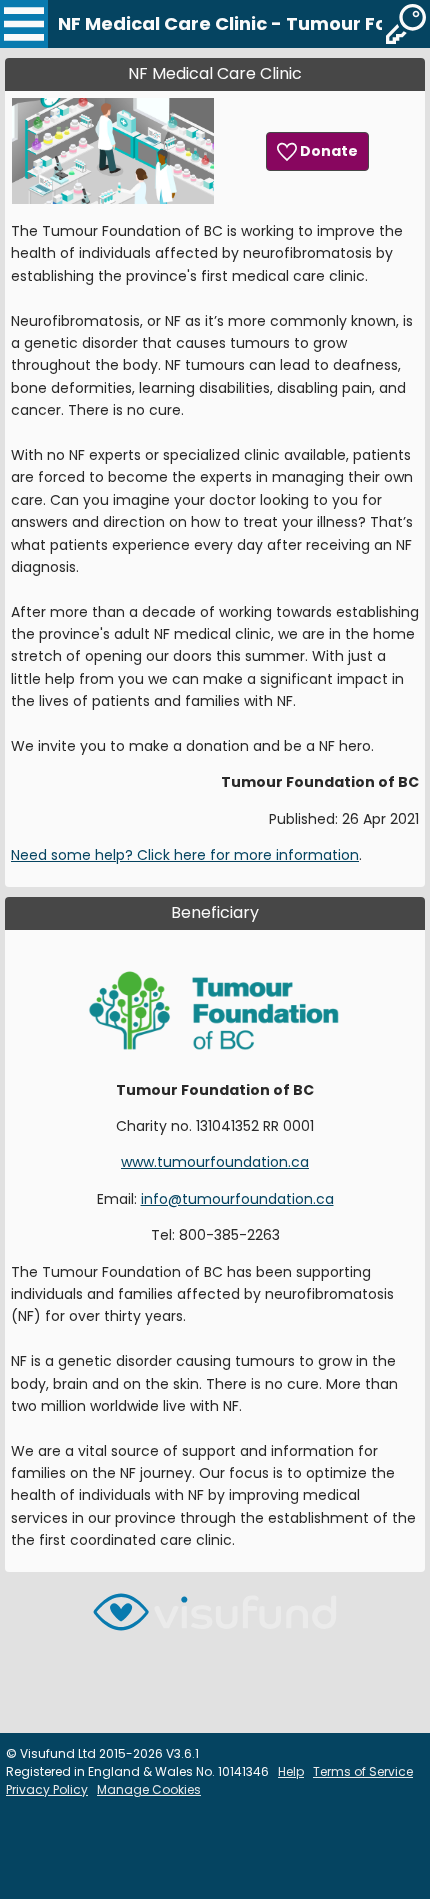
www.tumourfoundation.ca (215, 1162)
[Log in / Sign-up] (406, 24)
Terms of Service (363, 1771)
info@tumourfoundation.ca (237, 1199)
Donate (327, 151)
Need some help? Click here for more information (185, 855)
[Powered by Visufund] (215, 1620)
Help (291, 1771)
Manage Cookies (149, 1789)
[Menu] (24, 24)
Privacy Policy (47, 1789)
